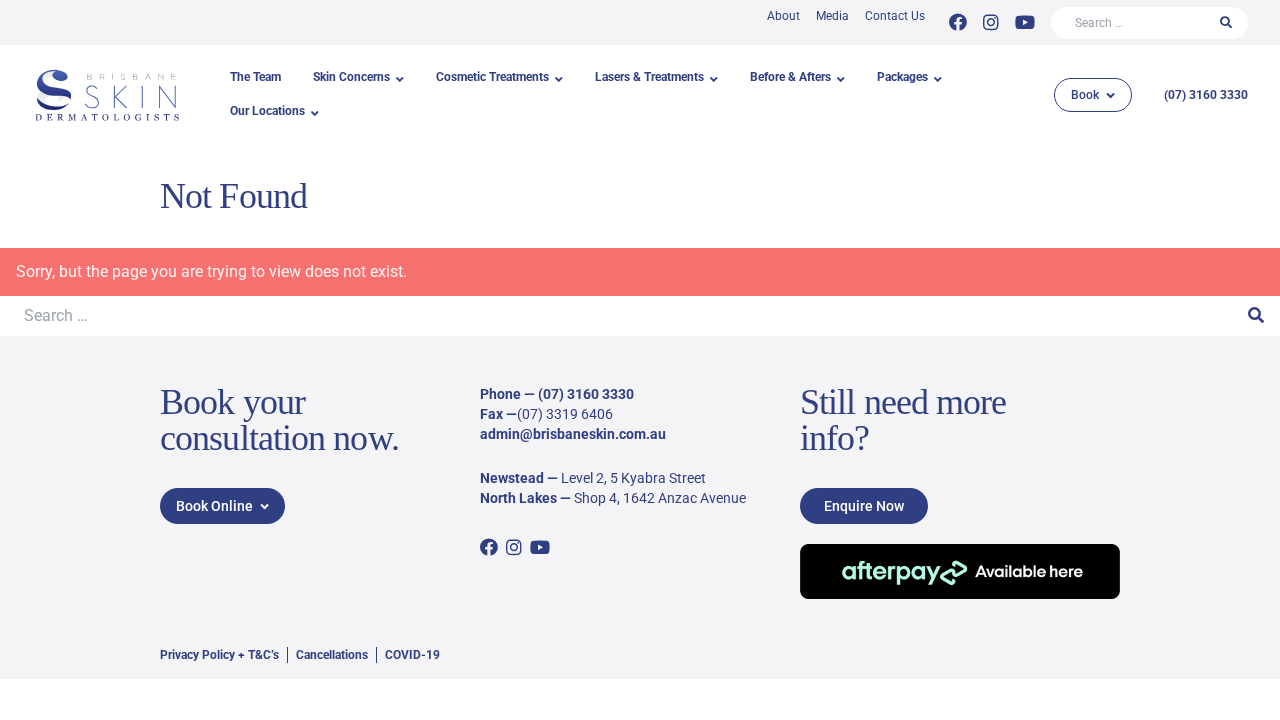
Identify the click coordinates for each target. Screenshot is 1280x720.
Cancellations (332, 655)
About (783, 16)
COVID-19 (412, 655)
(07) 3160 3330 (1206, 95)
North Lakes (518, 498)
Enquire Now (864, 506)
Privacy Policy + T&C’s (219, 655)
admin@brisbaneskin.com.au (573, 434)
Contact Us (895, 16)
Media (832, 16)
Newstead (512, 478)
